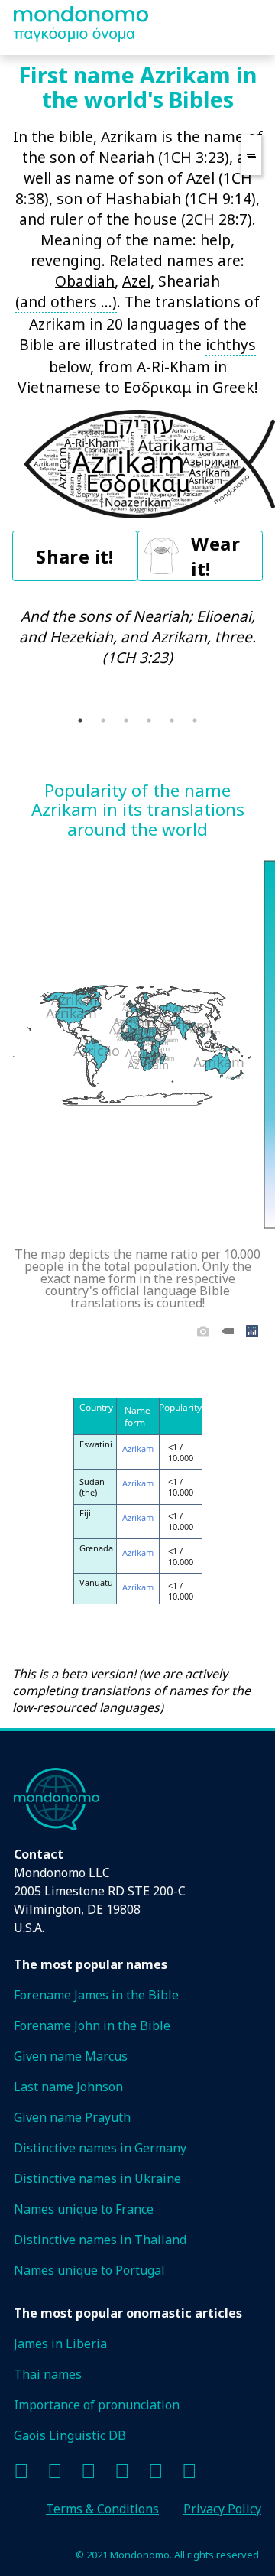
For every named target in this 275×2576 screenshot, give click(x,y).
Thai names (48, 2374)
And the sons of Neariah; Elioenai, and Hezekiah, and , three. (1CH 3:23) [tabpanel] (137, 637)
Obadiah (85, 281)
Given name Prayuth (72, 2117)
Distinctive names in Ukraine (97, 2178)
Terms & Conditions (102, 2509)
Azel (136, 281)
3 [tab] (126, 720)
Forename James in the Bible (96, 1995)
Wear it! (215, 556)
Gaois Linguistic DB (70, 2435)
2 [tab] (103, 720)
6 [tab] (195, 720)
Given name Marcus (71, 2056)
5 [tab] (172, 720)
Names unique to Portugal (89, 2270)
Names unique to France (84, 2209)
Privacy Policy (222, 2509)
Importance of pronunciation (97, 2405)
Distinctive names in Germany (100, 2148)
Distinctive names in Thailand (100, 2240)
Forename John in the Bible (92, 2025)
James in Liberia (60, 2344)
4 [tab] (149, 720)
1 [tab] (80, 720)
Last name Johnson (68, 2087)
